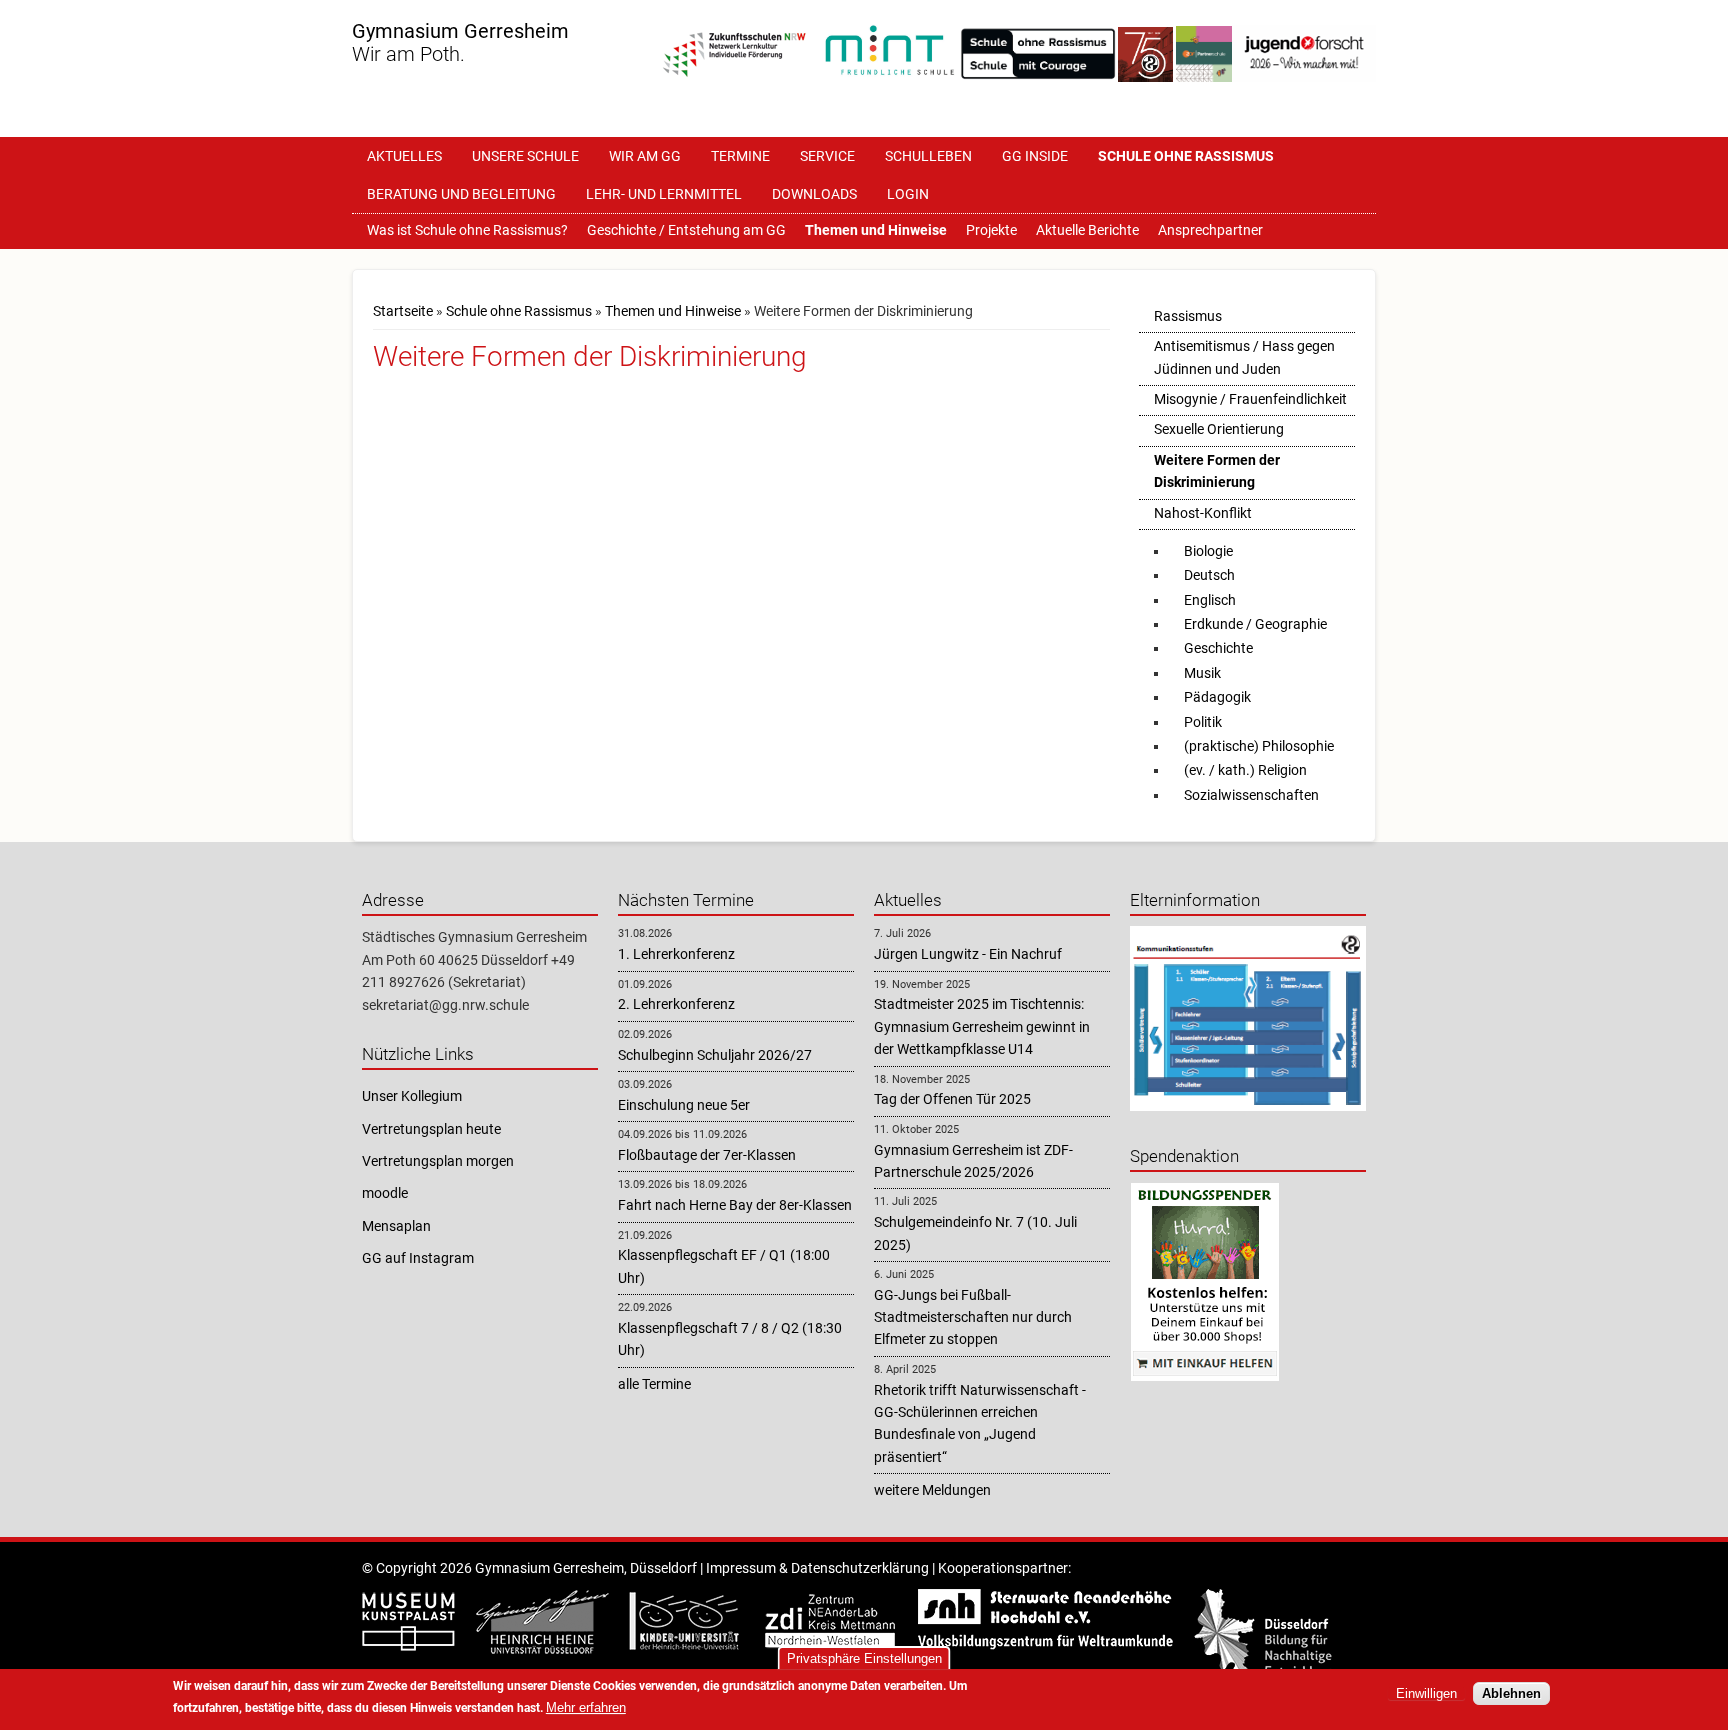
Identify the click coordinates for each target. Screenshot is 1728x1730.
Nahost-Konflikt (1203, 513)
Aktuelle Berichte (1087, 230)
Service (827, 156)
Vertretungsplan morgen (438, 1161)
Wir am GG (645, 156)
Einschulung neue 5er (684, 1105)
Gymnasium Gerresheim (460, 31)
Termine (740, 156)
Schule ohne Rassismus (1186, 156)
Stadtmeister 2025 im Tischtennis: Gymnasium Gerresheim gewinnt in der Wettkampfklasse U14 (982, 1026)
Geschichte (1218, 648)
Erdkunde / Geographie (1255, 624)
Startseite (403, 311)
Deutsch (1209, 575)
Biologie (1208, 551)
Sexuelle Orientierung (1219, 429)
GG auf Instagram (418, 1258)
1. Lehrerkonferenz (676, 954)
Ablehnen (1511, 1693)
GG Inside (1035, 156)
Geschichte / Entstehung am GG (686, 230)
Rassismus (1188, 316)
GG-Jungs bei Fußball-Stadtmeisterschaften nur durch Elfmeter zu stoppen (973, 1317)
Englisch (1210, 600)
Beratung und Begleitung (461, 194)
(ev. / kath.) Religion (1245, 770)
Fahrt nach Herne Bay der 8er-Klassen (735, 1205)
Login (908, 194)
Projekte (991, 230)
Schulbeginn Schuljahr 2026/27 (715, 1055)
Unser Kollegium (412, 1096)
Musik (1202, 673)
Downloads (814, 194)
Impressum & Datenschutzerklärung (817, 1568)
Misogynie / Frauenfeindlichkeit (1250, 399)
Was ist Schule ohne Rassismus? (467, 230)
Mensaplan (396, 1226)
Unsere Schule (525, 156)
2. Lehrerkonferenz (676, 1004)
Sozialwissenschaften (1251, 795)
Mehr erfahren (586, 1707)
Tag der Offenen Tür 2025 (952, 1099)
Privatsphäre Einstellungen (864, 1658)
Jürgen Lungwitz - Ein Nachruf (968, 954)
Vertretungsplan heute (431, 1129)
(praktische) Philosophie (1259, 746)
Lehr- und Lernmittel (664, 194)
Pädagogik (1217, 697)
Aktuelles (404, 156)
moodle (385, 1193)
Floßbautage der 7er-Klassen (707, 1155)
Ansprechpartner (1210, 230)
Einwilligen (1426, 1693)
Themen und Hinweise (876, 230)
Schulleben (928, 156)
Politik (1203, 722)
